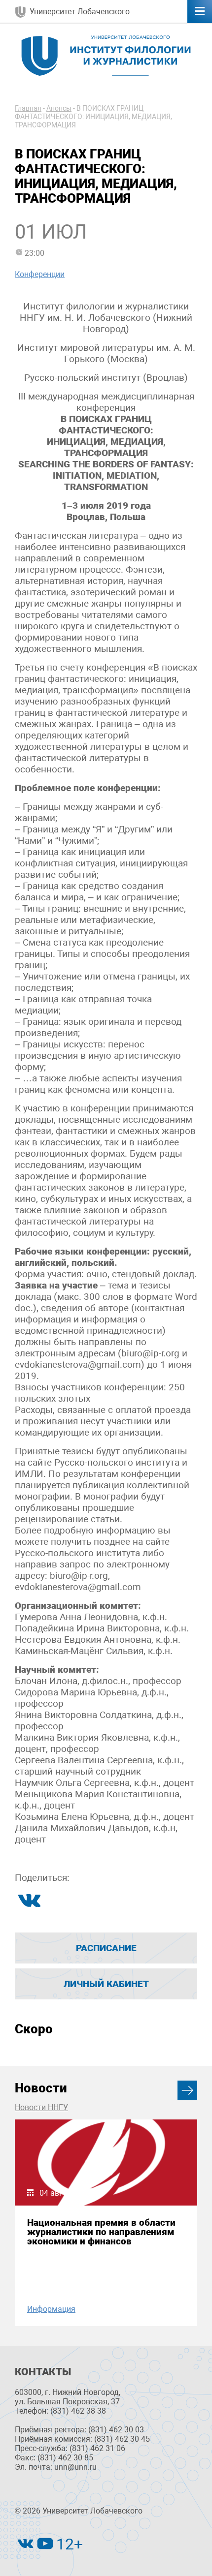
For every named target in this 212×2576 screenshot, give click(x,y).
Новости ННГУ (41, 2107)
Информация (51, 2309)
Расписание (106, 1948)
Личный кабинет (106, 1984)
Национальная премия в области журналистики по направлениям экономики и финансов (101, 2232)
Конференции (40, 274)
